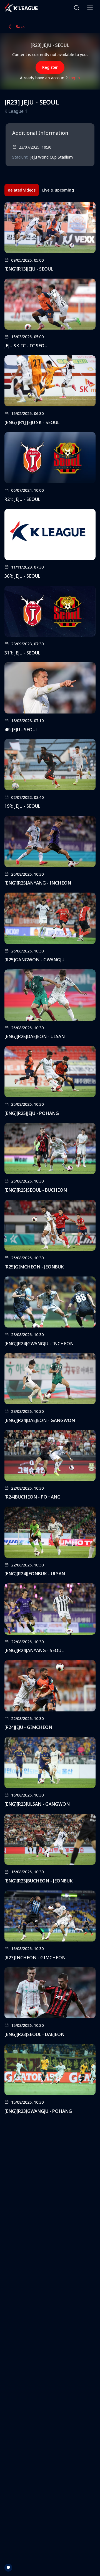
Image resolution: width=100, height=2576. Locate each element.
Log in (74, 78)
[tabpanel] (50, 1160)
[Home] (21, 8)
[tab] (22, 190)
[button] (77, 8)
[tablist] (41, 190)
